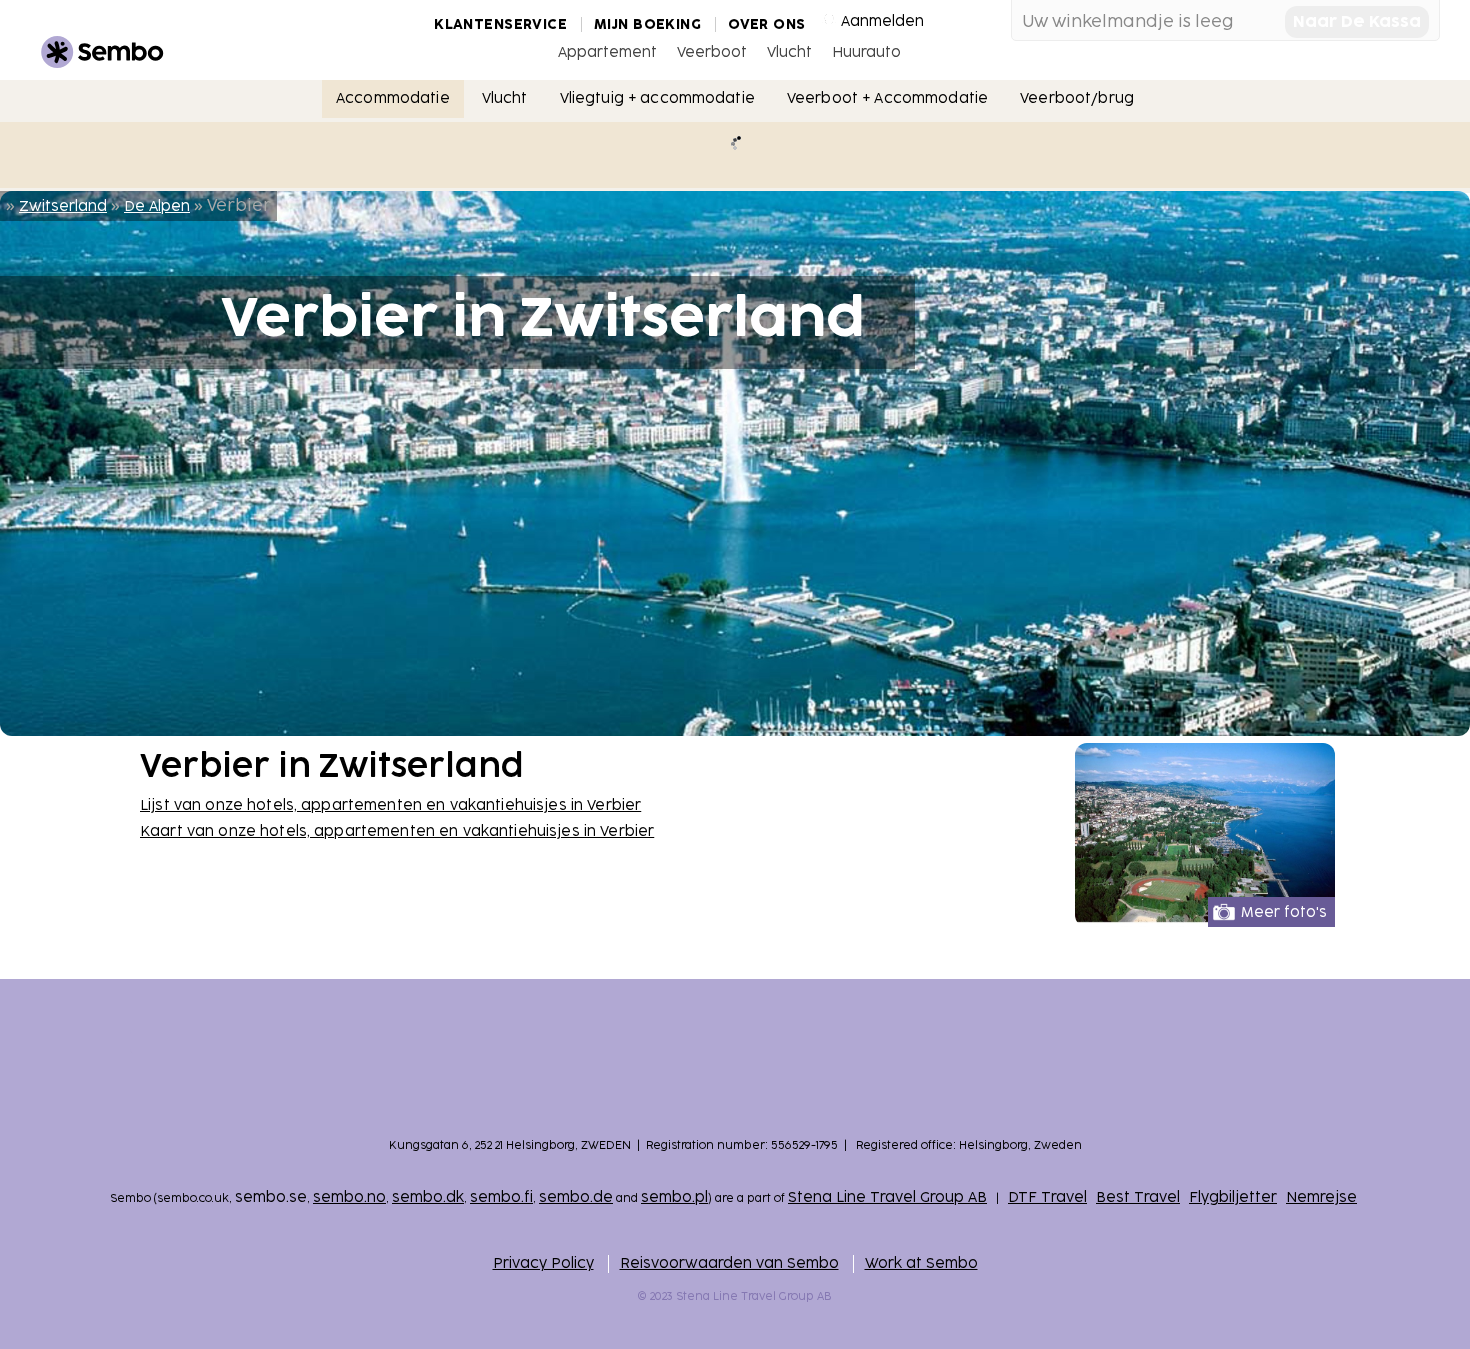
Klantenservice (500, 24)
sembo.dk (428, 1197)
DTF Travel (1047, 1197)
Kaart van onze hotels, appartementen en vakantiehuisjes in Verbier (397, 831)
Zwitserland (63, 206)
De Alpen (157, 206)
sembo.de (576, 1197)
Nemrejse (1321, 1197)
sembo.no (349, 1197)
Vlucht (789, 52)
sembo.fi (501, 1197)
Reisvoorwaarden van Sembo (729, 1263)
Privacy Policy (543, 1263)
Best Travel (1138, 1197)
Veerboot (712, 52)
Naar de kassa (1357, 22)
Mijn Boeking (647, 24)
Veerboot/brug (1077, 98)
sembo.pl (674, 1197)
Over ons (766, 24)
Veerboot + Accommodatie (887, 98)
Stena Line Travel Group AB (887, 1197)
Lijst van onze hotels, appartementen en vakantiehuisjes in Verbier (390, 805)
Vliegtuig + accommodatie (657, 98)
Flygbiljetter (1233, 1197)
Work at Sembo (921, 1263)
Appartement (607, 52)
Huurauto (866, 52)
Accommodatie (393, 98)
